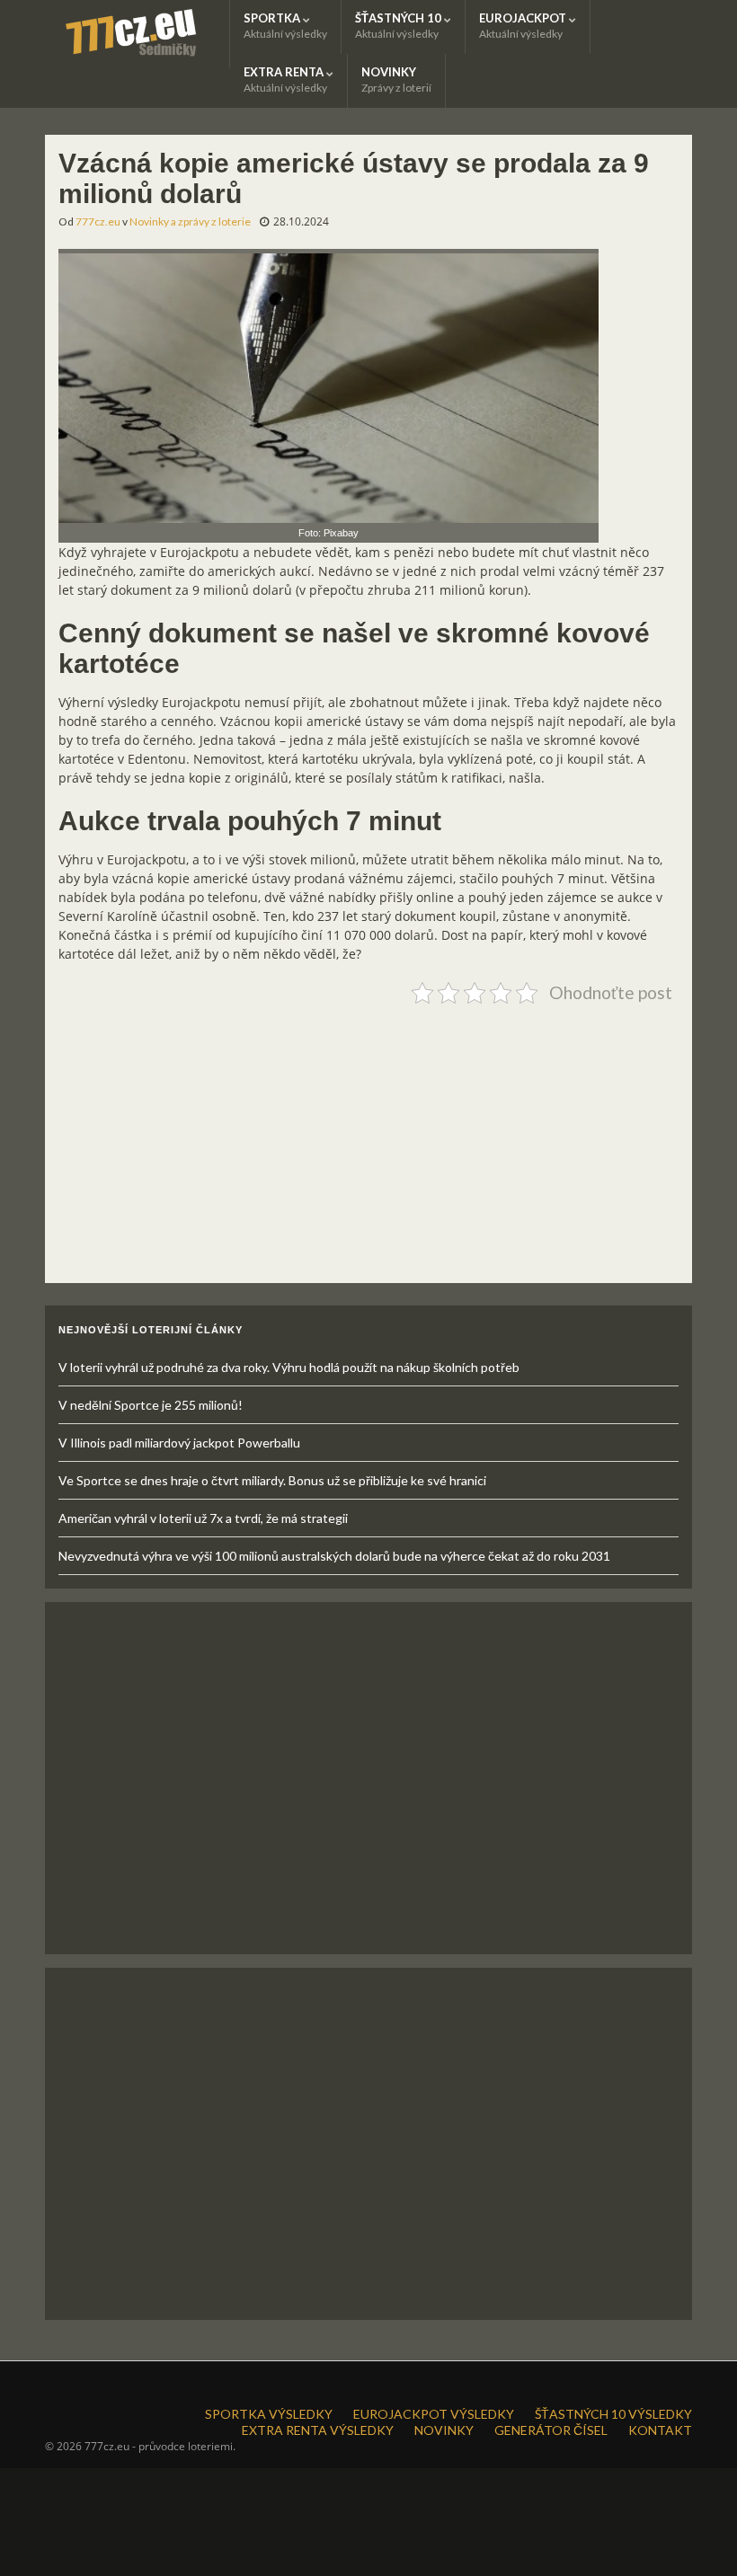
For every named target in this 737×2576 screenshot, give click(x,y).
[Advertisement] (368, 1137)
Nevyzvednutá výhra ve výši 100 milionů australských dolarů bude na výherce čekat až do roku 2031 (334, 1556)
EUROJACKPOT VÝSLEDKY (434, 2414)
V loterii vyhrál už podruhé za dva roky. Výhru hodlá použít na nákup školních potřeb (289, 1367)
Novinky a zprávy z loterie (190, 221)
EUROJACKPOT (524, 26)
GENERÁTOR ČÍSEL (551, 2430)
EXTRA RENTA (285, 80)
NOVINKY (396, 80)
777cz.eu (98, 221)
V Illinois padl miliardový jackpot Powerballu (179, 1443)
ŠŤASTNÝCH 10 (400, 26)
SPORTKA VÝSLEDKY (269, 2414)
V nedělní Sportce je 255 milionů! (151, 1405)
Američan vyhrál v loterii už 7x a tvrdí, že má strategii (203, 1518)
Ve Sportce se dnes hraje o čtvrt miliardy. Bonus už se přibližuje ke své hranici (272, 1480)
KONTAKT (660, 2430)
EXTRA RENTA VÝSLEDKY (318, 2430)
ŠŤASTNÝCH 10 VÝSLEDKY (613, 2414)
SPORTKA (285, 26)
